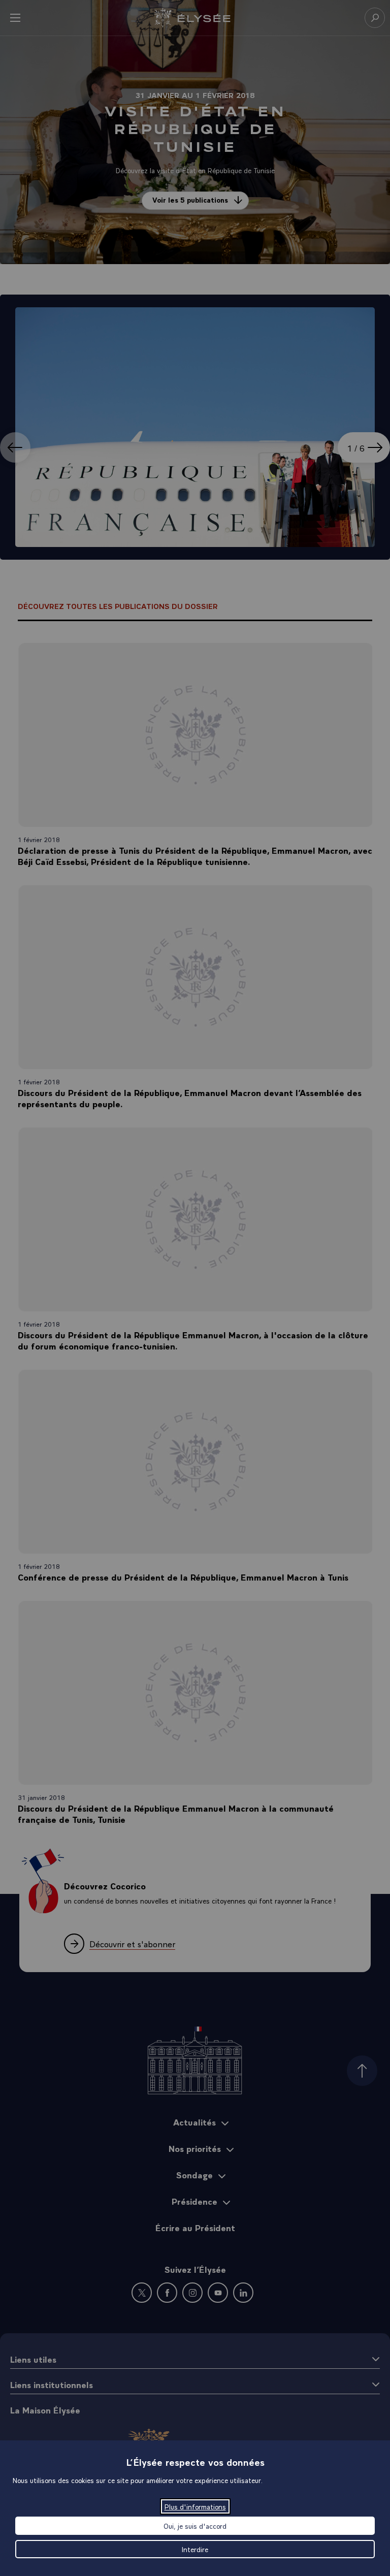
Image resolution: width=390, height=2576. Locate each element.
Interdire (195, 2549)
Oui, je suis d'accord (195, 2526)
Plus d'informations (195, 2506)
